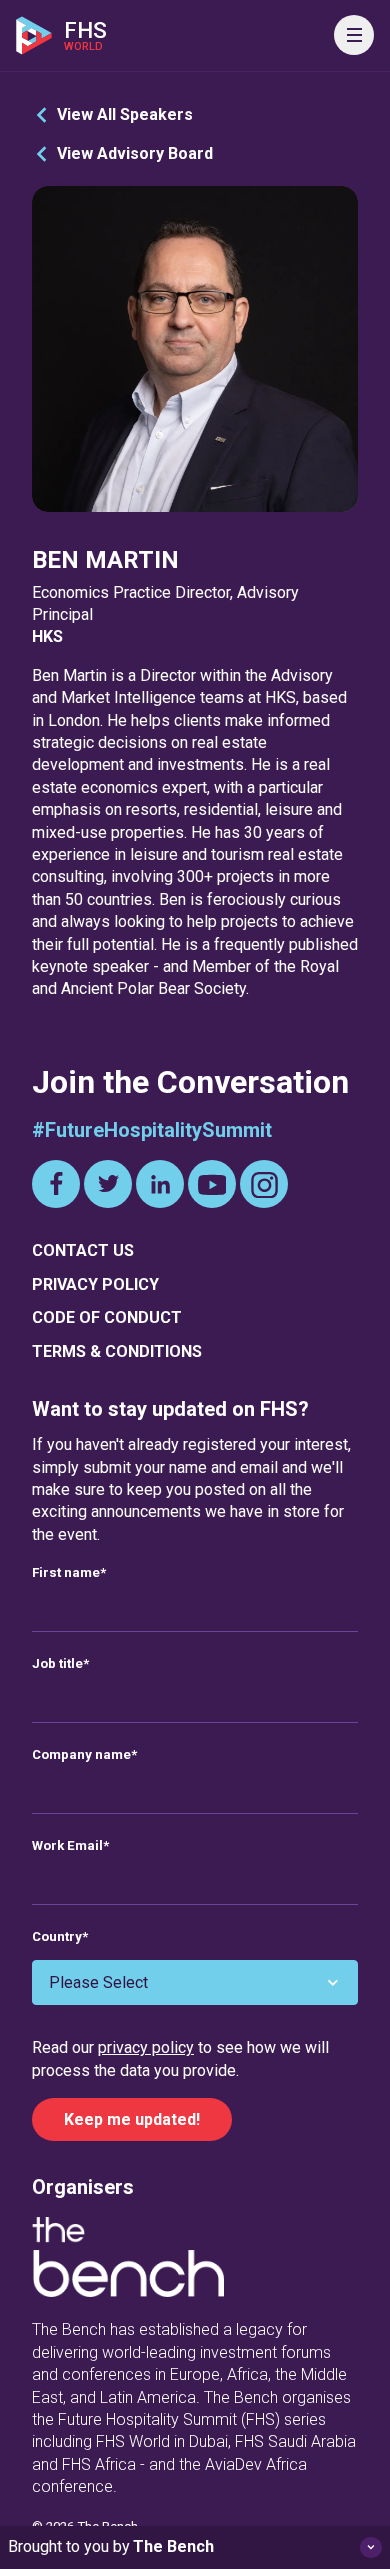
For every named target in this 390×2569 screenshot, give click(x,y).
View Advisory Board (135, 153)
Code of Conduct (107, 1317)
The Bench (173, 2546)
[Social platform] (56, 1184)
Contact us (83, 1250)
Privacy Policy (95, 1284)
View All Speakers (125, 114)
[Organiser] (128, 2260)
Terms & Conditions (117, 1351)
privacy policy (146, 2047)
